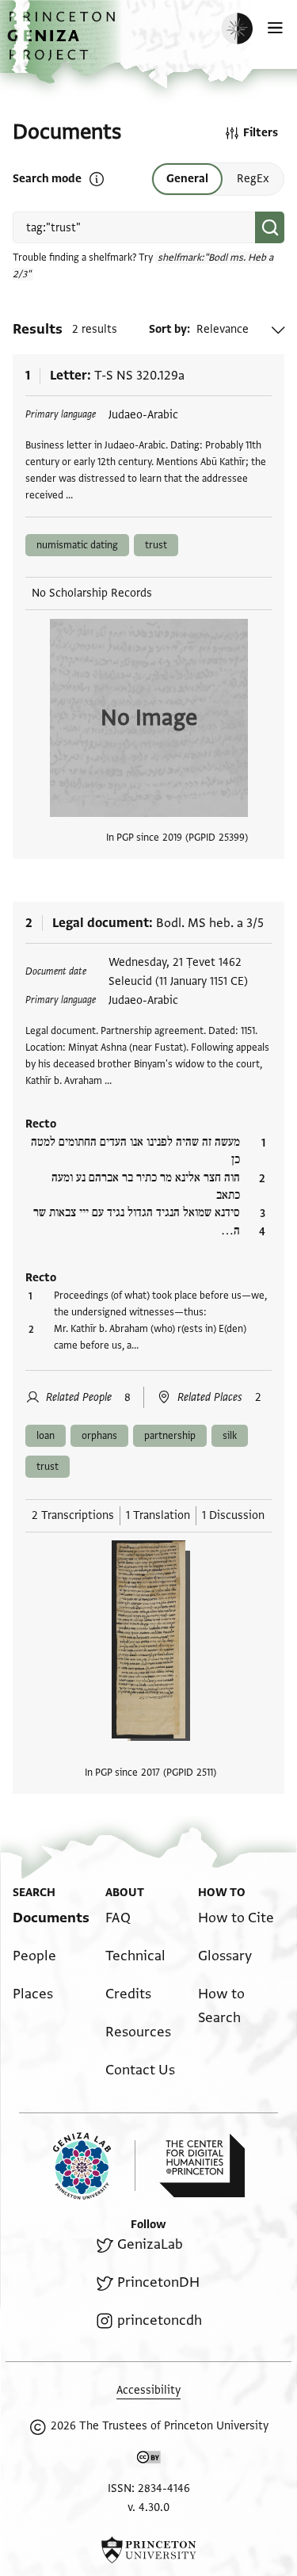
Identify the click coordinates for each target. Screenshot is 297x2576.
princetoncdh (159, 2320)
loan (46, 1436)
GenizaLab (150, 2244)
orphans (99, 1436)
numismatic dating (77, 545)
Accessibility (148, 2390)
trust (156, 545)
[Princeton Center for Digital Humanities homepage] (202, 2166)
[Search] (270, 227)
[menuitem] (51, 1918)
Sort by (168, 329)
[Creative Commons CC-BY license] (149, 2460)
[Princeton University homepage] (148, 2550)
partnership (170, 1436)
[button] (63, 44)
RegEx (253, 179)
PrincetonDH (158, 2282)
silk (230, 1436)
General (187, 179)
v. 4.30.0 (148, 2507)
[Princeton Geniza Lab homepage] (94, 2166)
